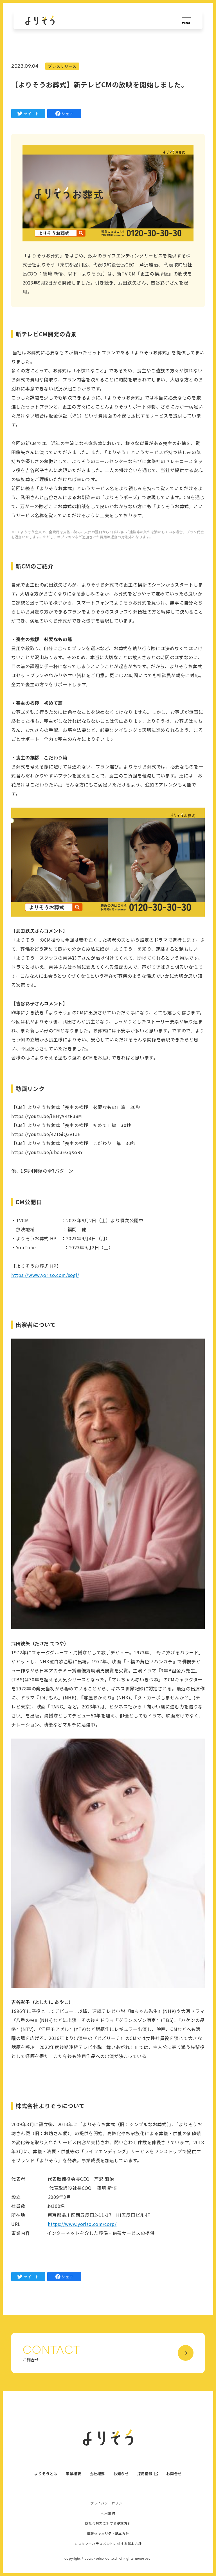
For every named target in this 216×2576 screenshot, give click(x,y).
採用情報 (145, 2474)
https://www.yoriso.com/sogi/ (45, 1275)
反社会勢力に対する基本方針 (108, 2523)
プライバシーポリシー (108, 2503)
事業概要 (74, 2474)
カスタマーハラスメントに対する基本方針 (108, 2544)
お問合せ (174, 2474)
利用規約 (108, 2513)
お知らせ (121, 2474)
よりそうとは (46, 2474)
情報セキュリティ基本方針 (108, 2533)
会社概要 (97, 2474)
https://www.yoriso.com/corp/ (82, 2224)
